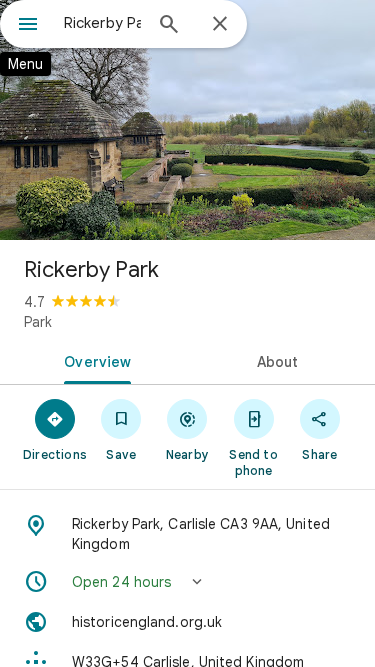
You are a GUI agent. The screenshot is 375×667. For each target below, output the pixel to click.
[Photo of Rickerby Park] (187, 120)
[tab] (94, 360)
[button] (187, 582)
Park (38, 322)
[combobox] (102, 23)
